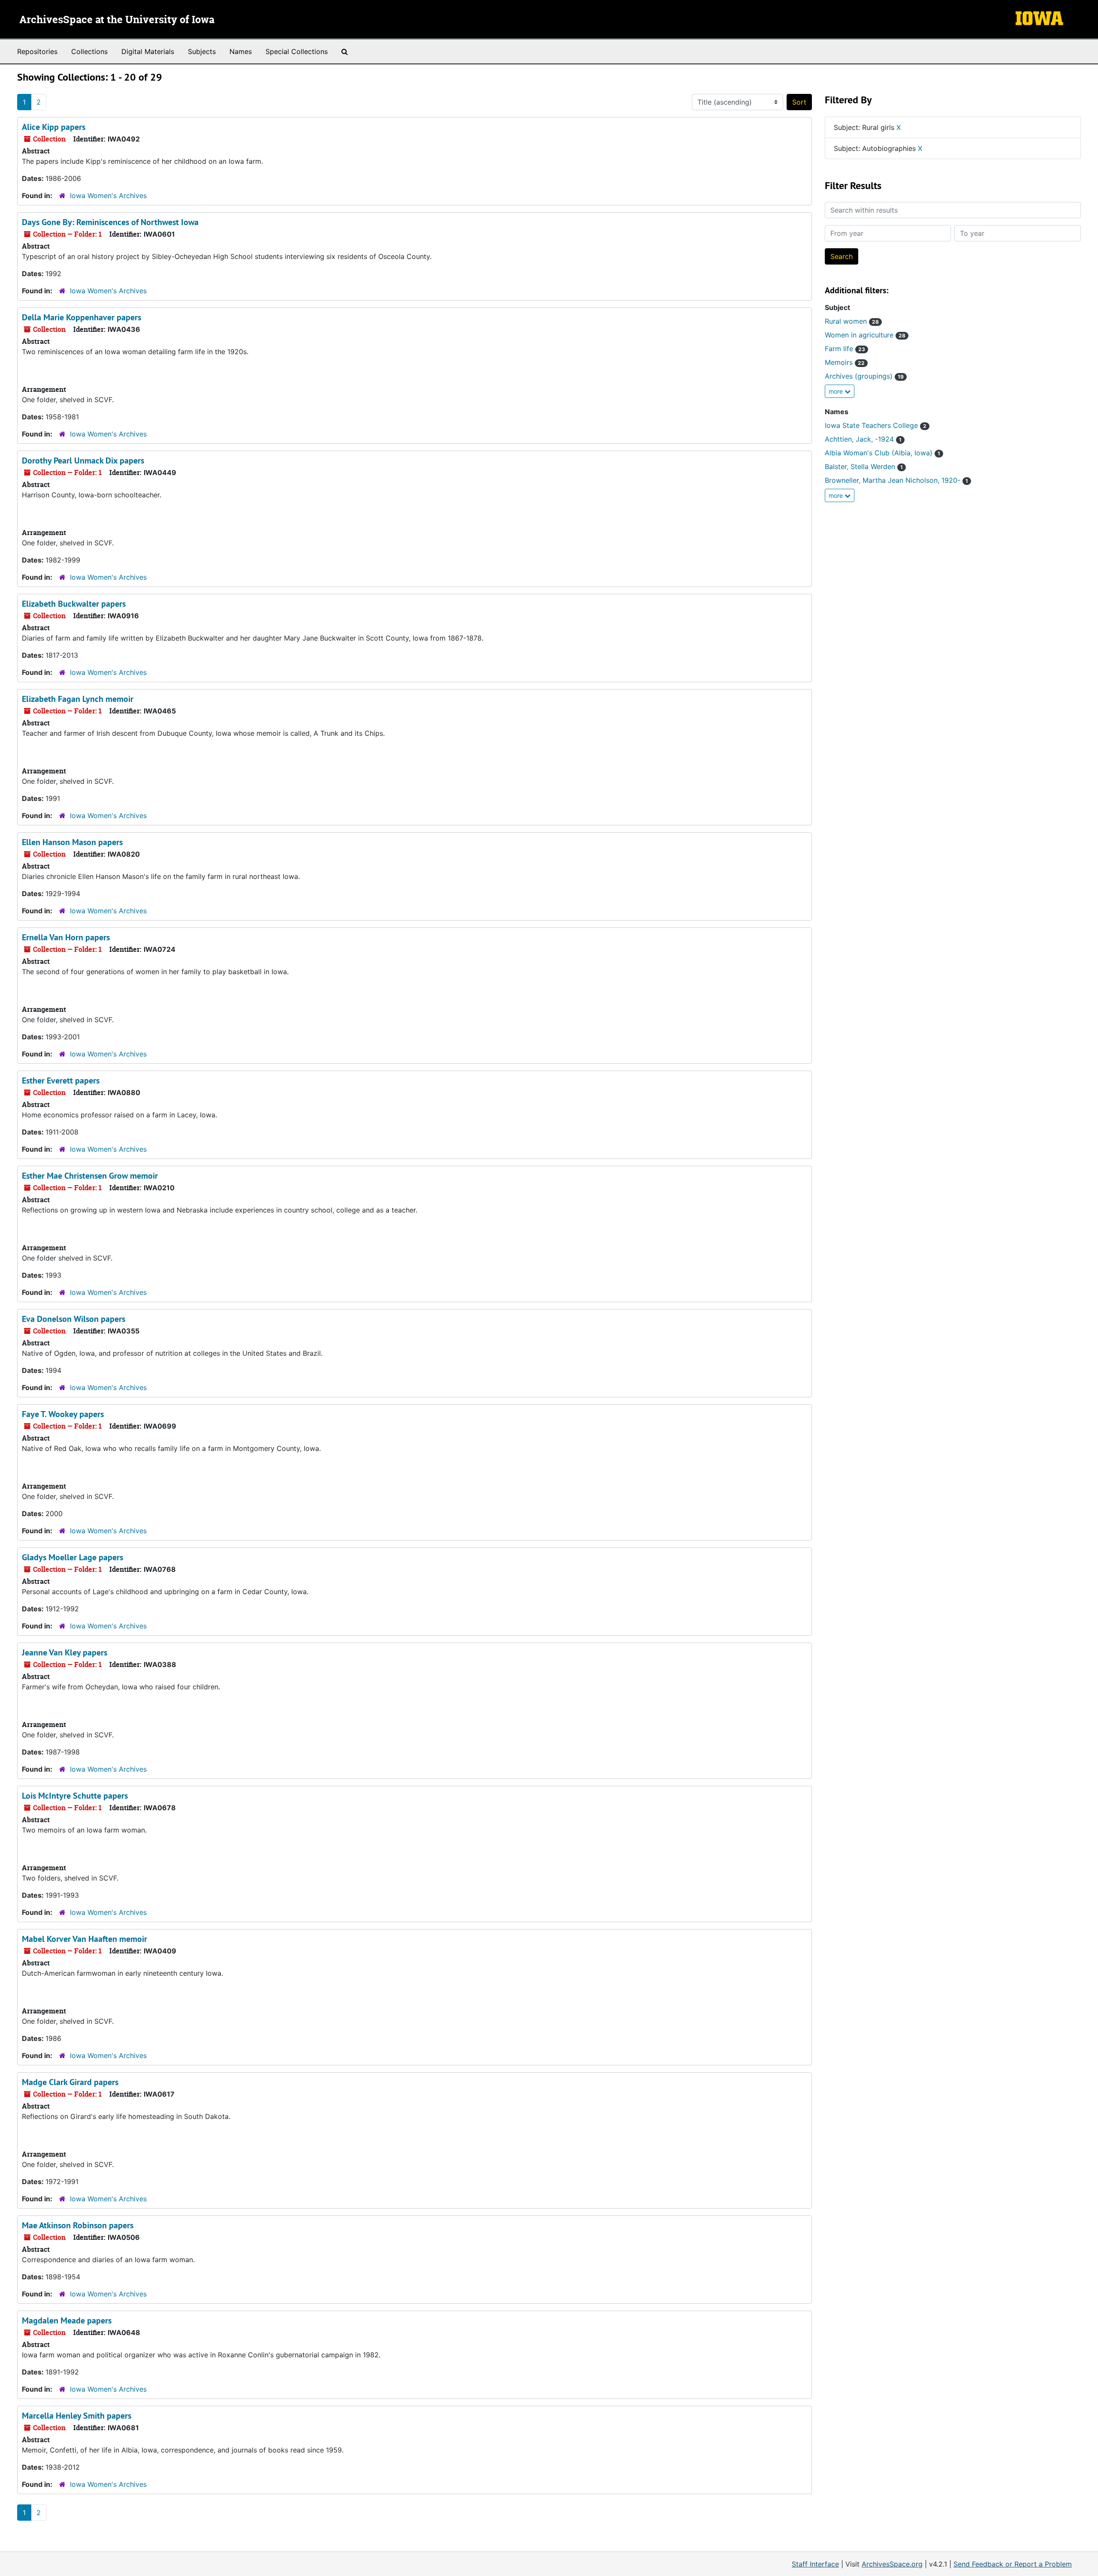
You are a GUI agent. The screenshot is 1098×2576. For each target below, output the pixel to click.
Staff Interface (815, 2564)
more (837, 391)
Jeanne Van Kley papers (65, 1652)
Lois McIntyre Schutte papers (75, 1796)
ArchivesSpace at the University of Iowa (117, 20)
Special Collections (297, 51)
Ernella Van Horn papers (66, 937)
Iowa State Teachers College (876, 425)
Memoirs (845, 362)
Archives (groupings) (864, 376)
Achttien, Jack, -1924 (863, 439)
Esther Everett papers (61, 1080)
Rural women (852, 321)
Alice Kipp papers (54, 127)
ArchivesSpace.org (892, 2564)
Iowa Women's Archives (108, 196)
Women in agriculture (865, 335)
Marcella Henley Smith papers (77, 2416)
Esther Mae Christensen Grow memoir (90, 1176)
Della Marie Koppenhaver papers (81, 317)
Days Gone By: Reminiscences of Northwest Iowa (110, 222)
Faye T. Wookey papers (63, 1414)
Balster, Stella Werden (864, 466)
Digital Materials (148, 51)
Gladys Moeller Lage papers (72, 1557)
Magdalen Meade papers (67, 2320)
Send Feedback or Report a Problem (1013, 2564)
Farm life (845, 349)
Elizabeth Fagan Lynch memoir (78, 699)
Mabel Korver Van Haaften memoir (84, 1939)
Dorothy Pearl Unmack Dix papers (83, 460)
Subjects (202, 51)
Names (241, 51)
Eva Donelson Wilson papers (74, 1319)
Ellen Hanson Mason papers (72, 842)
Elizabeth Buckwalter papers (74, 604)
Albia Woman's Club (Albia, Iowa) (882, 453)
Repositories (37, 51)
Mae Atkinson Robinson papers (78, 2225)
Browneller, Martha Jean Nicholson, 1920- (896, 480)
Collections (89, 51)
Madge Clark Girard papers (70, 2082)
